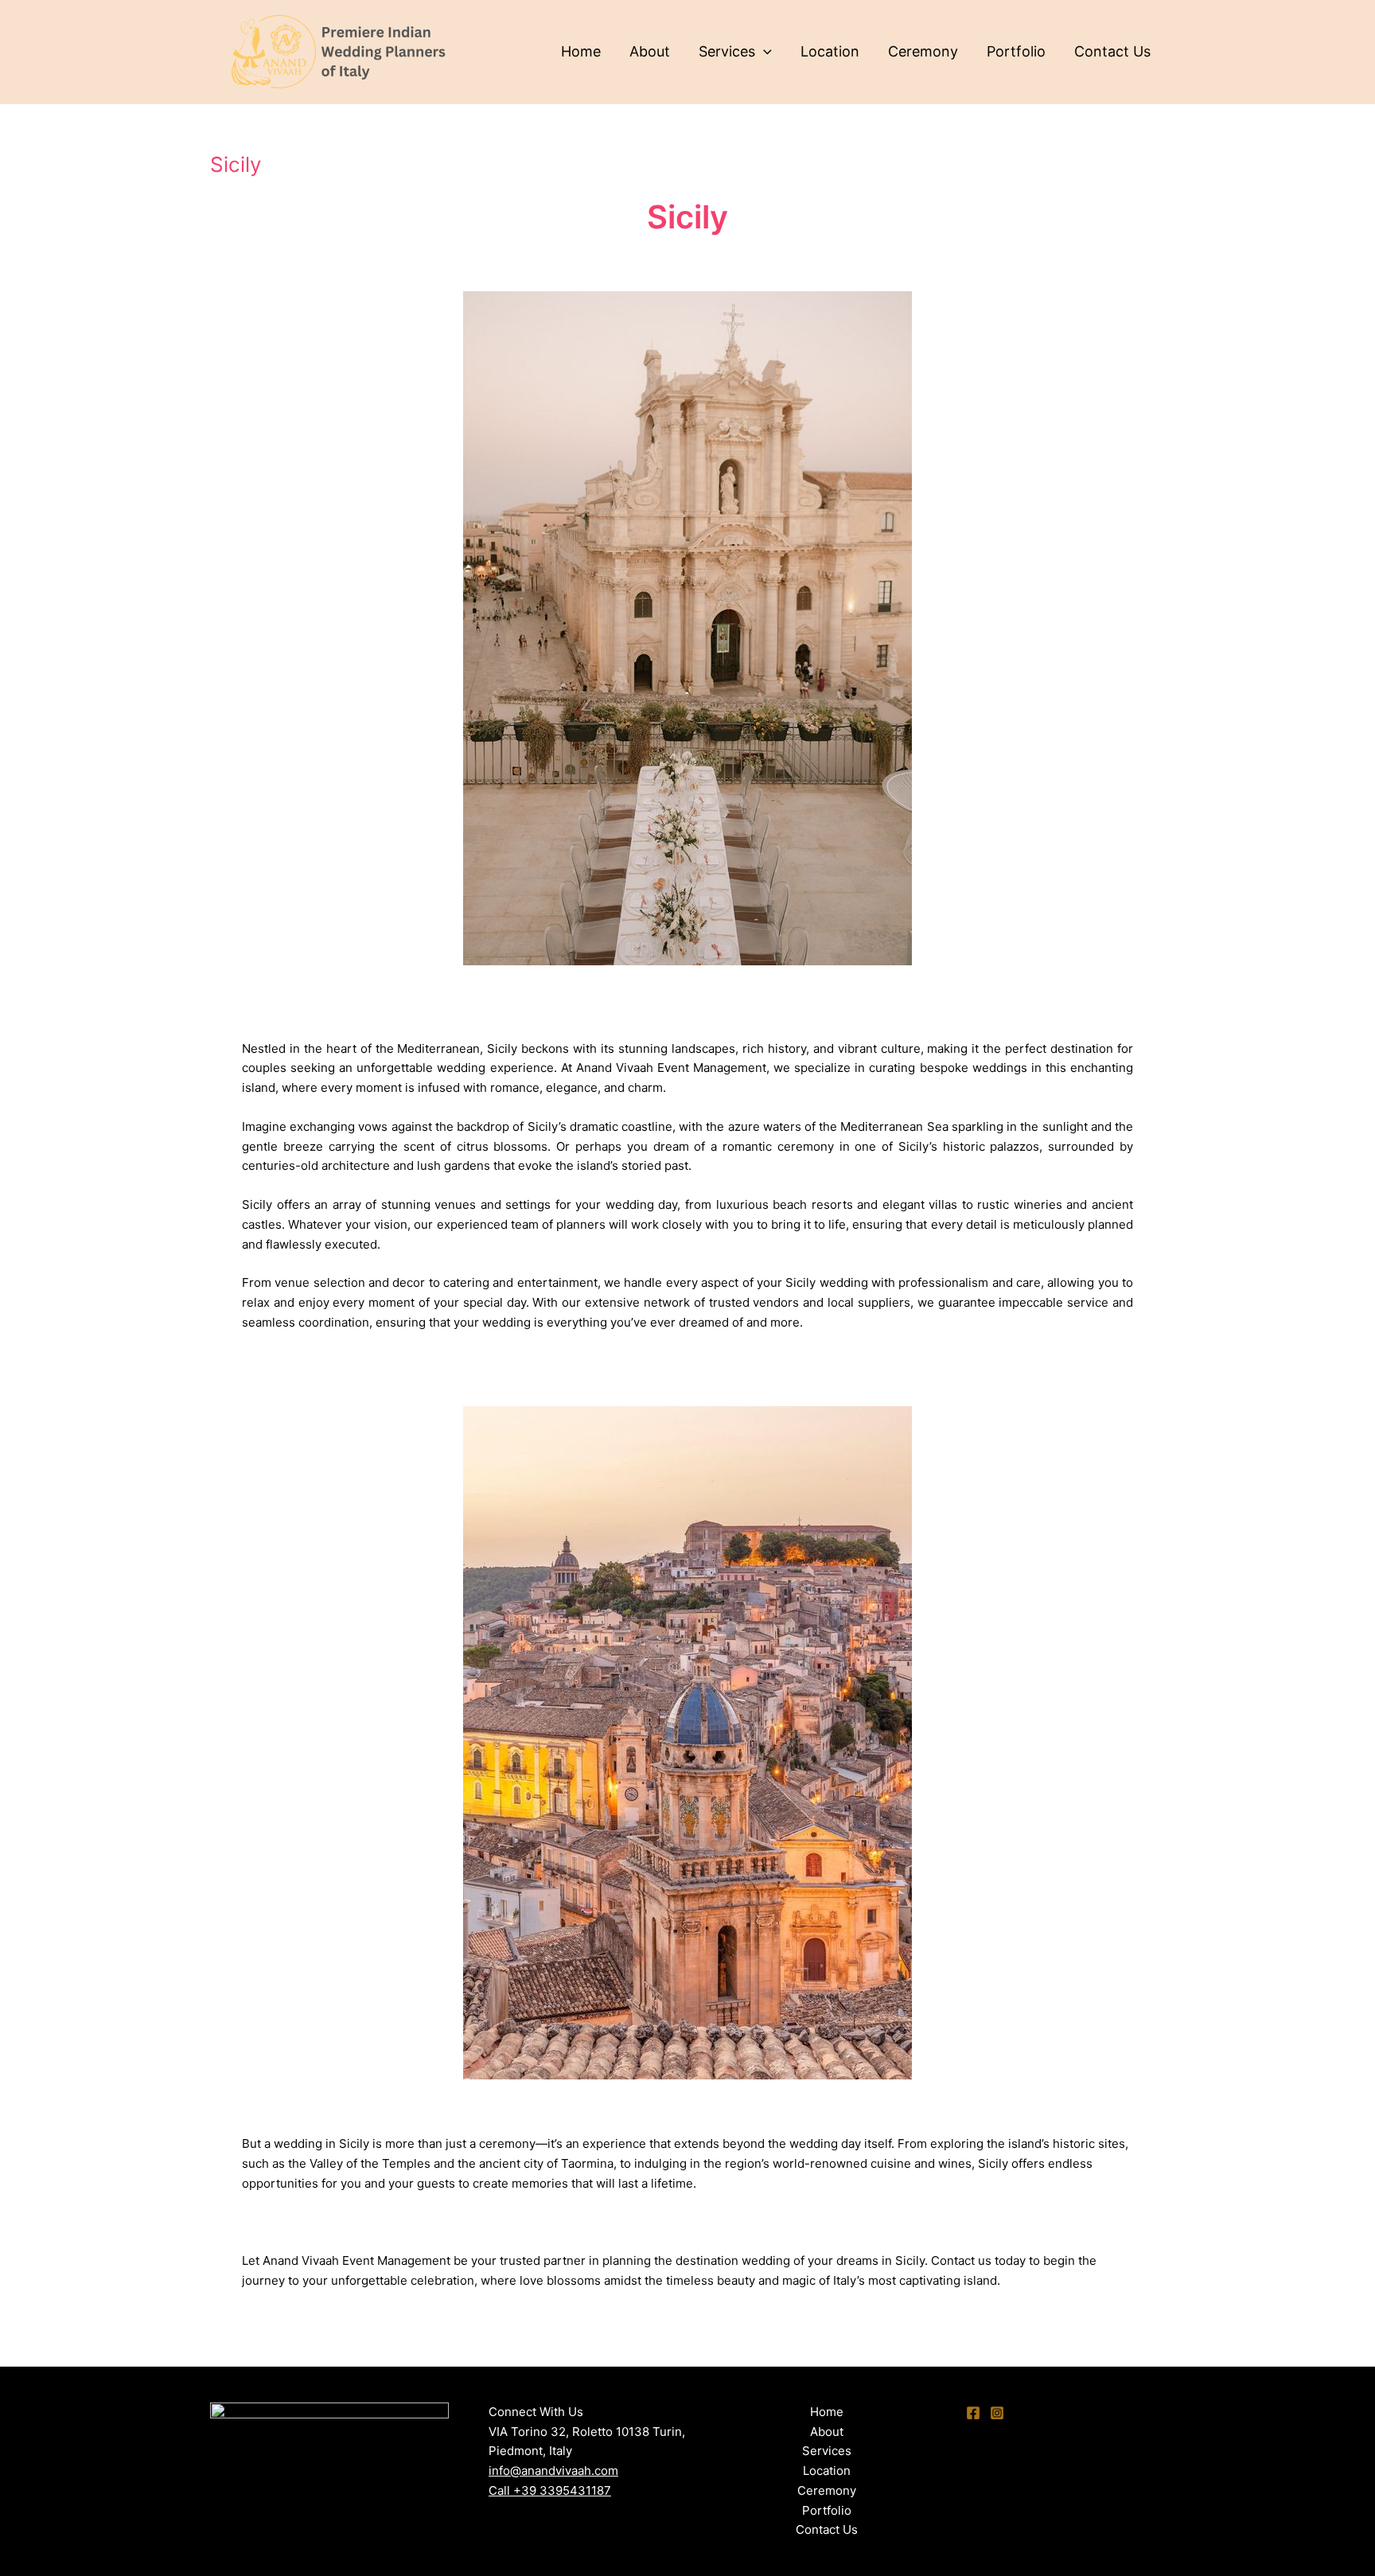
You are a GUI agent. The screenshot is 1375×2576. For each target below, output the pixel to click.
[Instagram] (997, 2413)
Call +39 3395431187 (550, 2490)
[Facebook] (973, 2413)
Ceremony (923, 51)
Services (727, 51)
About (650, 51)
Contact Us (1112, 51)
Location (830, 51)
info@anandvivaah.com (553, 2471)
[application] (763, 52)
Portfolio (1016, 51)
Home (581, 51)
